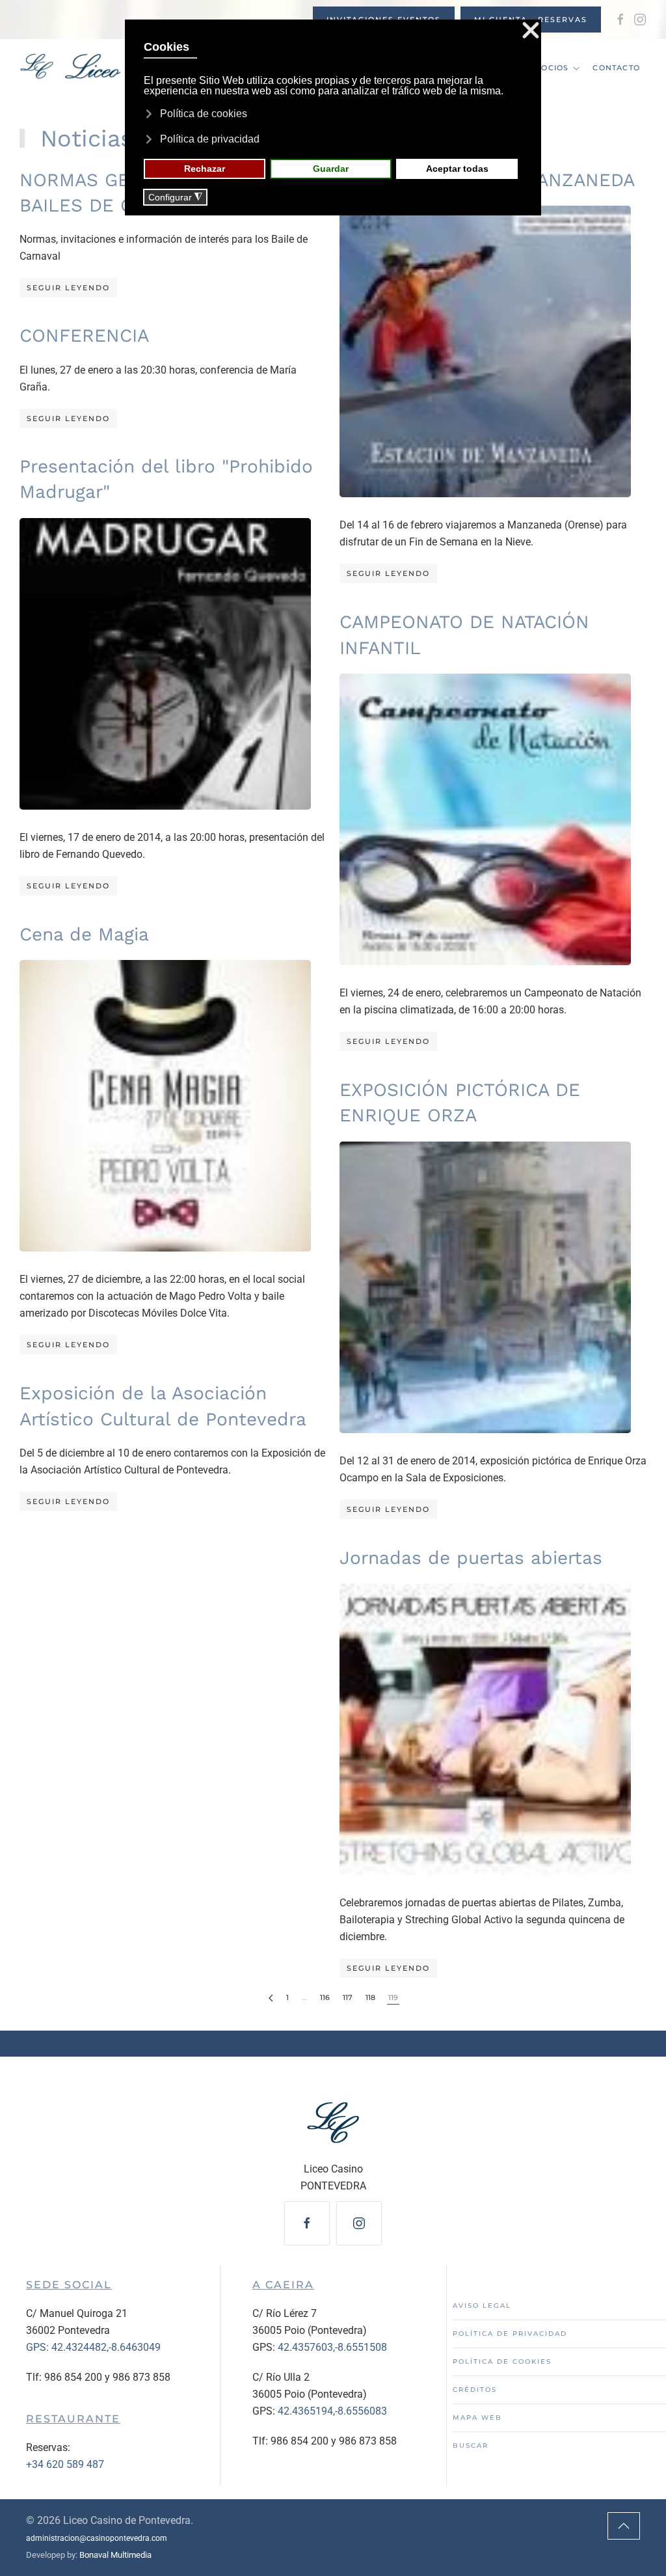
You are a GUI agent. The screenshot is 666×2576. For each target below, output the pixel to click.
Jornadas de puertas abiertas (471, 1558)
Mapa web (477, 2418)
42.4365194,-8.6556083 (332, 2411)
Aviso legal (482, 2306)
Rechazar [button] (205, 169)
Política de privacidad (510, 2334)
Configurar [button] (175, 198)
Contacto (616, 68)
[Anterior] (271, 1998)
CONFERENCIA (84, 336)
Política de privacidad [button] (210, 139)
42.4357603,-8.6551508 (332, 2347)
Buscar (471, 2446)
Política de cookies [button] (204, 114)
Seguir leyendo (68, 288)
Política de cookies (502, 2362)
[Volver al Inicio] (106, 68)
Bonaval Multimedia (115, 2555)
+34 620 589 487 (65, 2464)
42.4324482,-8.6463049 (106, 2347)
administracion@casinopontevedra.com (97, 2538)
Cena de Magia (84, 934)
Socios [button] (552, 68)
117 (348, 1997)
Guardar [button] (331, 169)
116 (325, 1997)
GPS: (39, 2347)
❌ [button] (531, 31)
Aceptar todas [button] (457, 169)
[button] (624, 2526)
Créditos (475, 2390)
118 (370, 1997)
